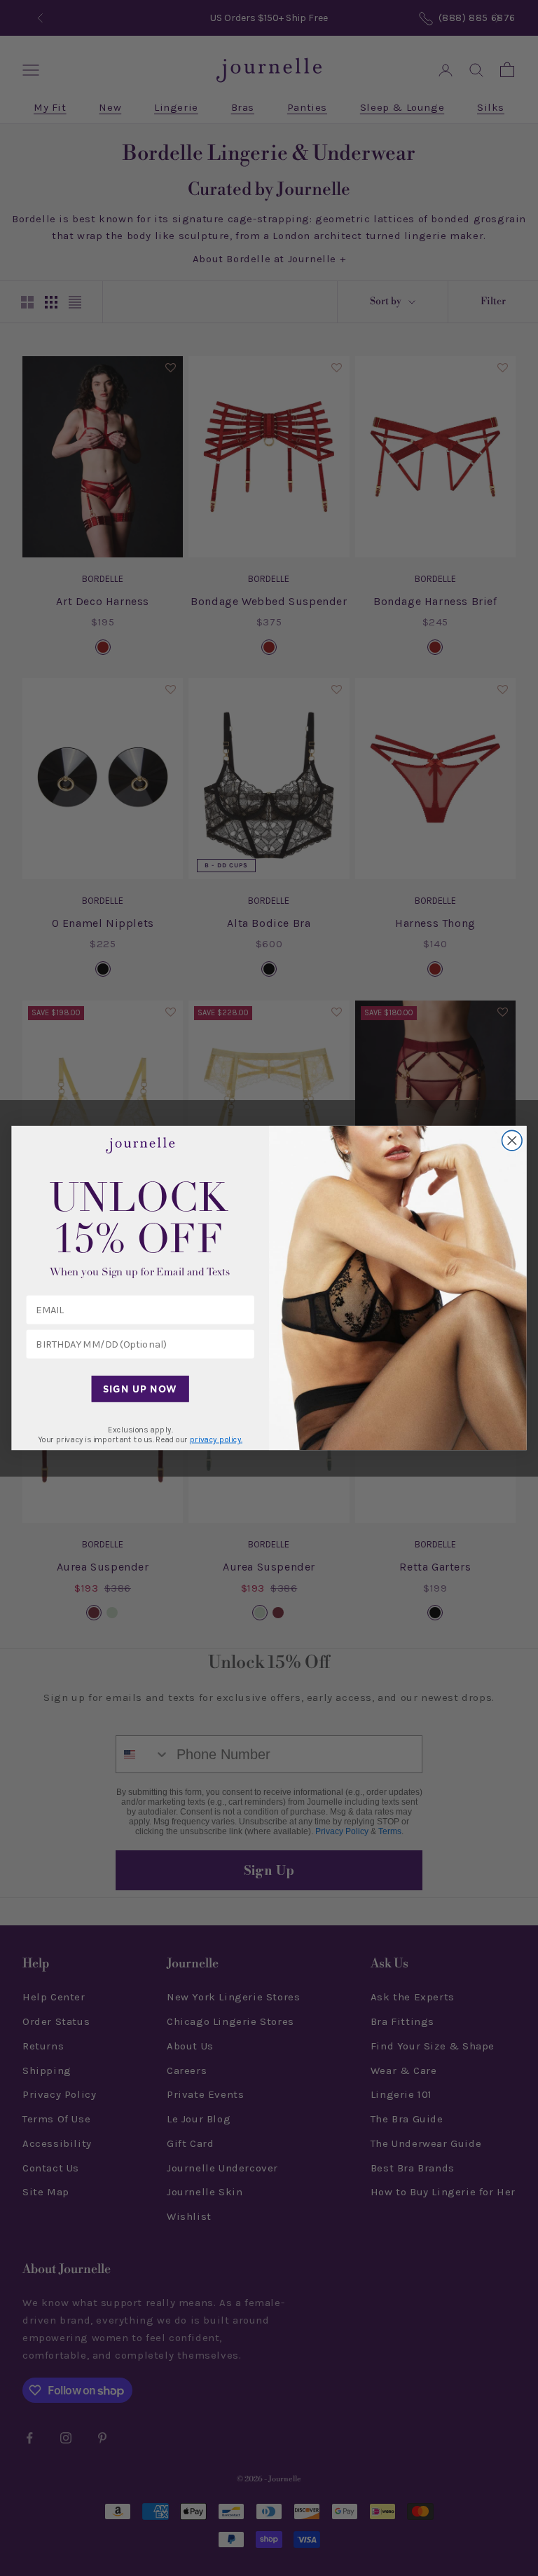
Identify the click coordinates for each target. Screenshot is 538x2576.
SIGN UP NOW (140, 1389)
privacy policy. (216, 1439)
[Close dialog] (512, 1140)
